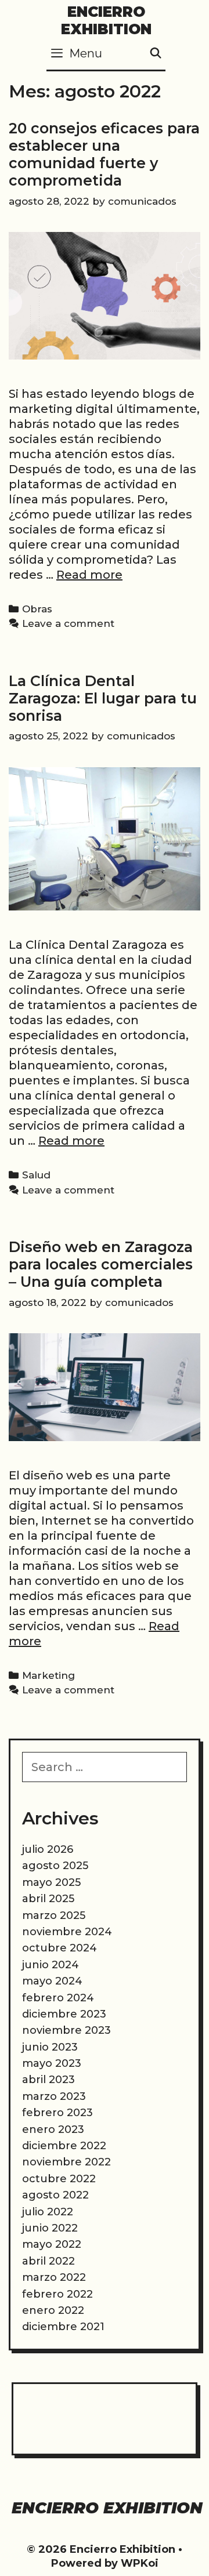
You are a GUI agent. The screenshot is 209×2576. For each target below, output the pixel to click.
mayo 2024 (52, 1981)
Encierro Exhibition (106, 20)
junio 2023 (50, 2047)
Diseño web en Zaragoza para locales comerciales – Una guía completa (101, 1264)
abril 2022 (48, 2261)
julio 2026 (48, 1849)
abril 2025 (48, 1899)
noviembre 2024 (67, 1932)
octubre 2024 (60, 1948)
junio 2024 (51, 1965)
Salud (36, 1175)
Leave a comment (68, 623)
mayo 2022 (52, 2244)
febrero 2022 (57, 2294)
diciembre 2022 (64, 2146)
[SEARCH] (156, 54)
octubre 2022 (59, 2179)
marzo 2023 (54, 2096)
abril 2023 (48, 2080)
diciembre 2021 (63, 2327)
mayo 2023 (52, 2063)
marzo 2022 (54, 2277)
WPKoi (140, 2563)
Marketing (48, 1675)
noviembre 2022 (66, 2162)
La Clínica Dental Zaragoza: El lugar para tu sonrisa (103, 698)
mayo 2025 (51, 1882)
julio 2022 (48, 2212)
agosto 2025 (55, 1866)
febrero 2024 (58, 1998)
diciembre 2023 (64, 2014)
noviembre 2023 (66, 2030)
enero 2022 (53, 2310)
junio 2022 (50, 2228)
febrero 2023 (57, 2113)
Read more (89, 575)
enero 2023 (53, 2129)
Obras (37, 609)
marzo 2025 (54, 1915)
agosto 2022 (55, 2195)
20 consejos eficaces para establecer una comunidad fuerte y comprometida (104, 154)
